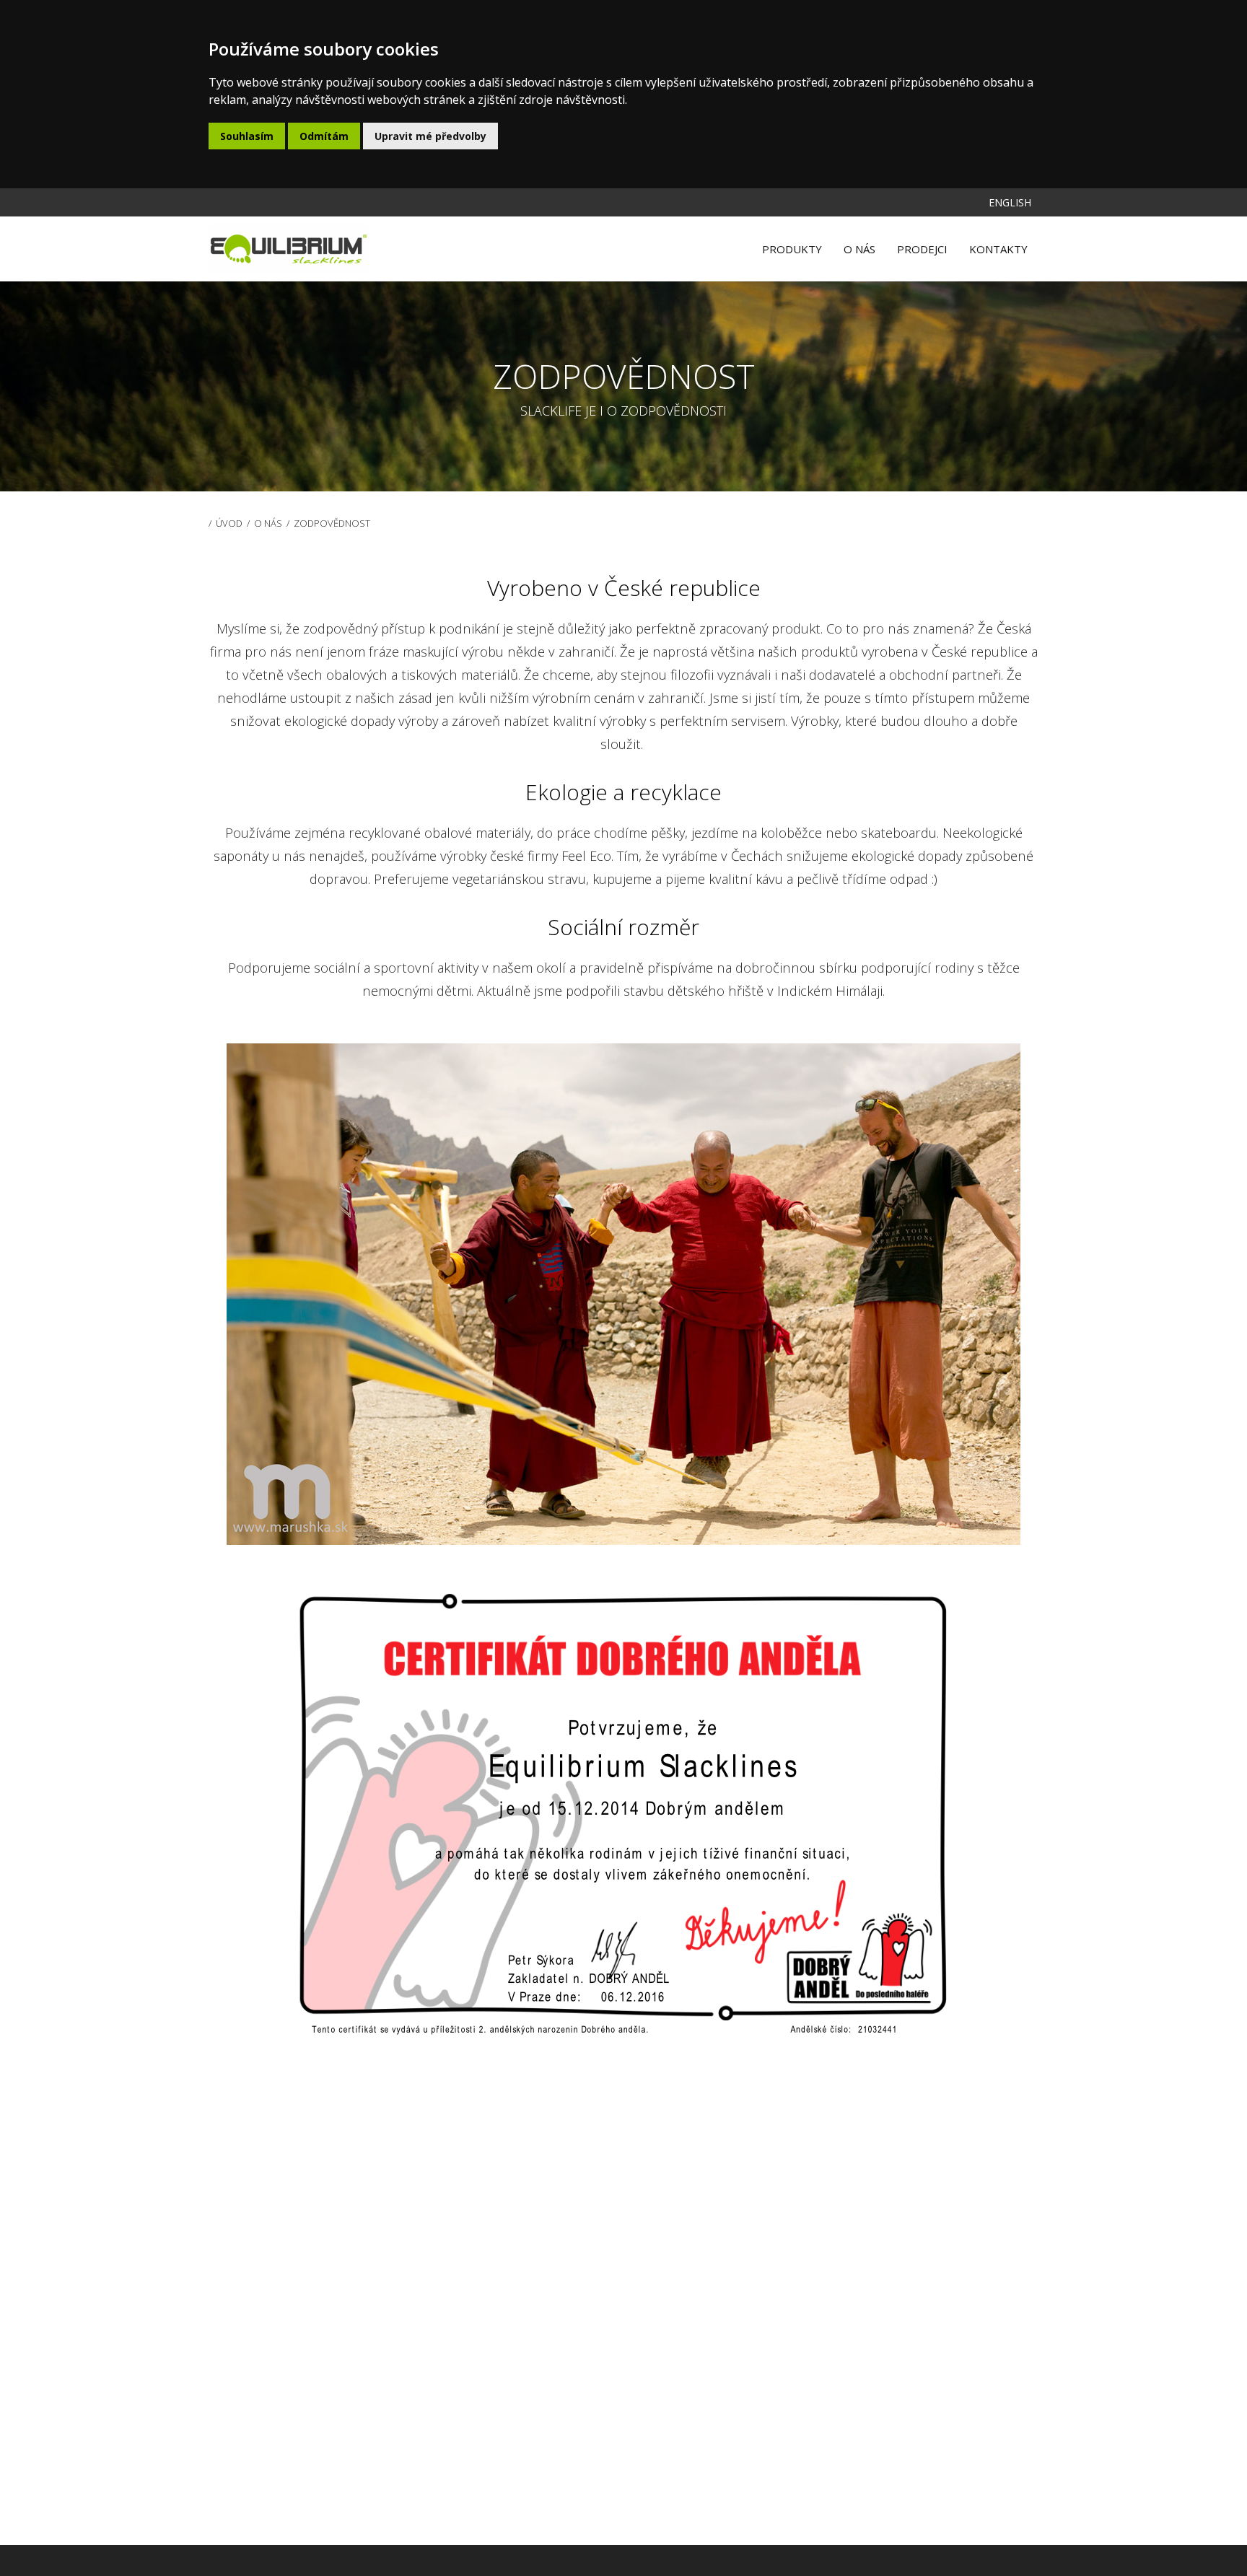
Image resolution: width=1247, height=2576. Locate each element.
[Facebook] (931, 196)
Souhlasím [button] (247, 136)
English (1010, 202)
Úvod (229, 523)
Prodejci (922, 249)
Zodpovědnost (332, 523)
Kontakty (998, 249)
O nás (268, 523)
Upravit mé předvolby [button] (430, 136)
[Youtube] (945, 196)
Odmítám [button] (324, 136)
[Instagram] (974, 196)
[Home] (289, 249)
